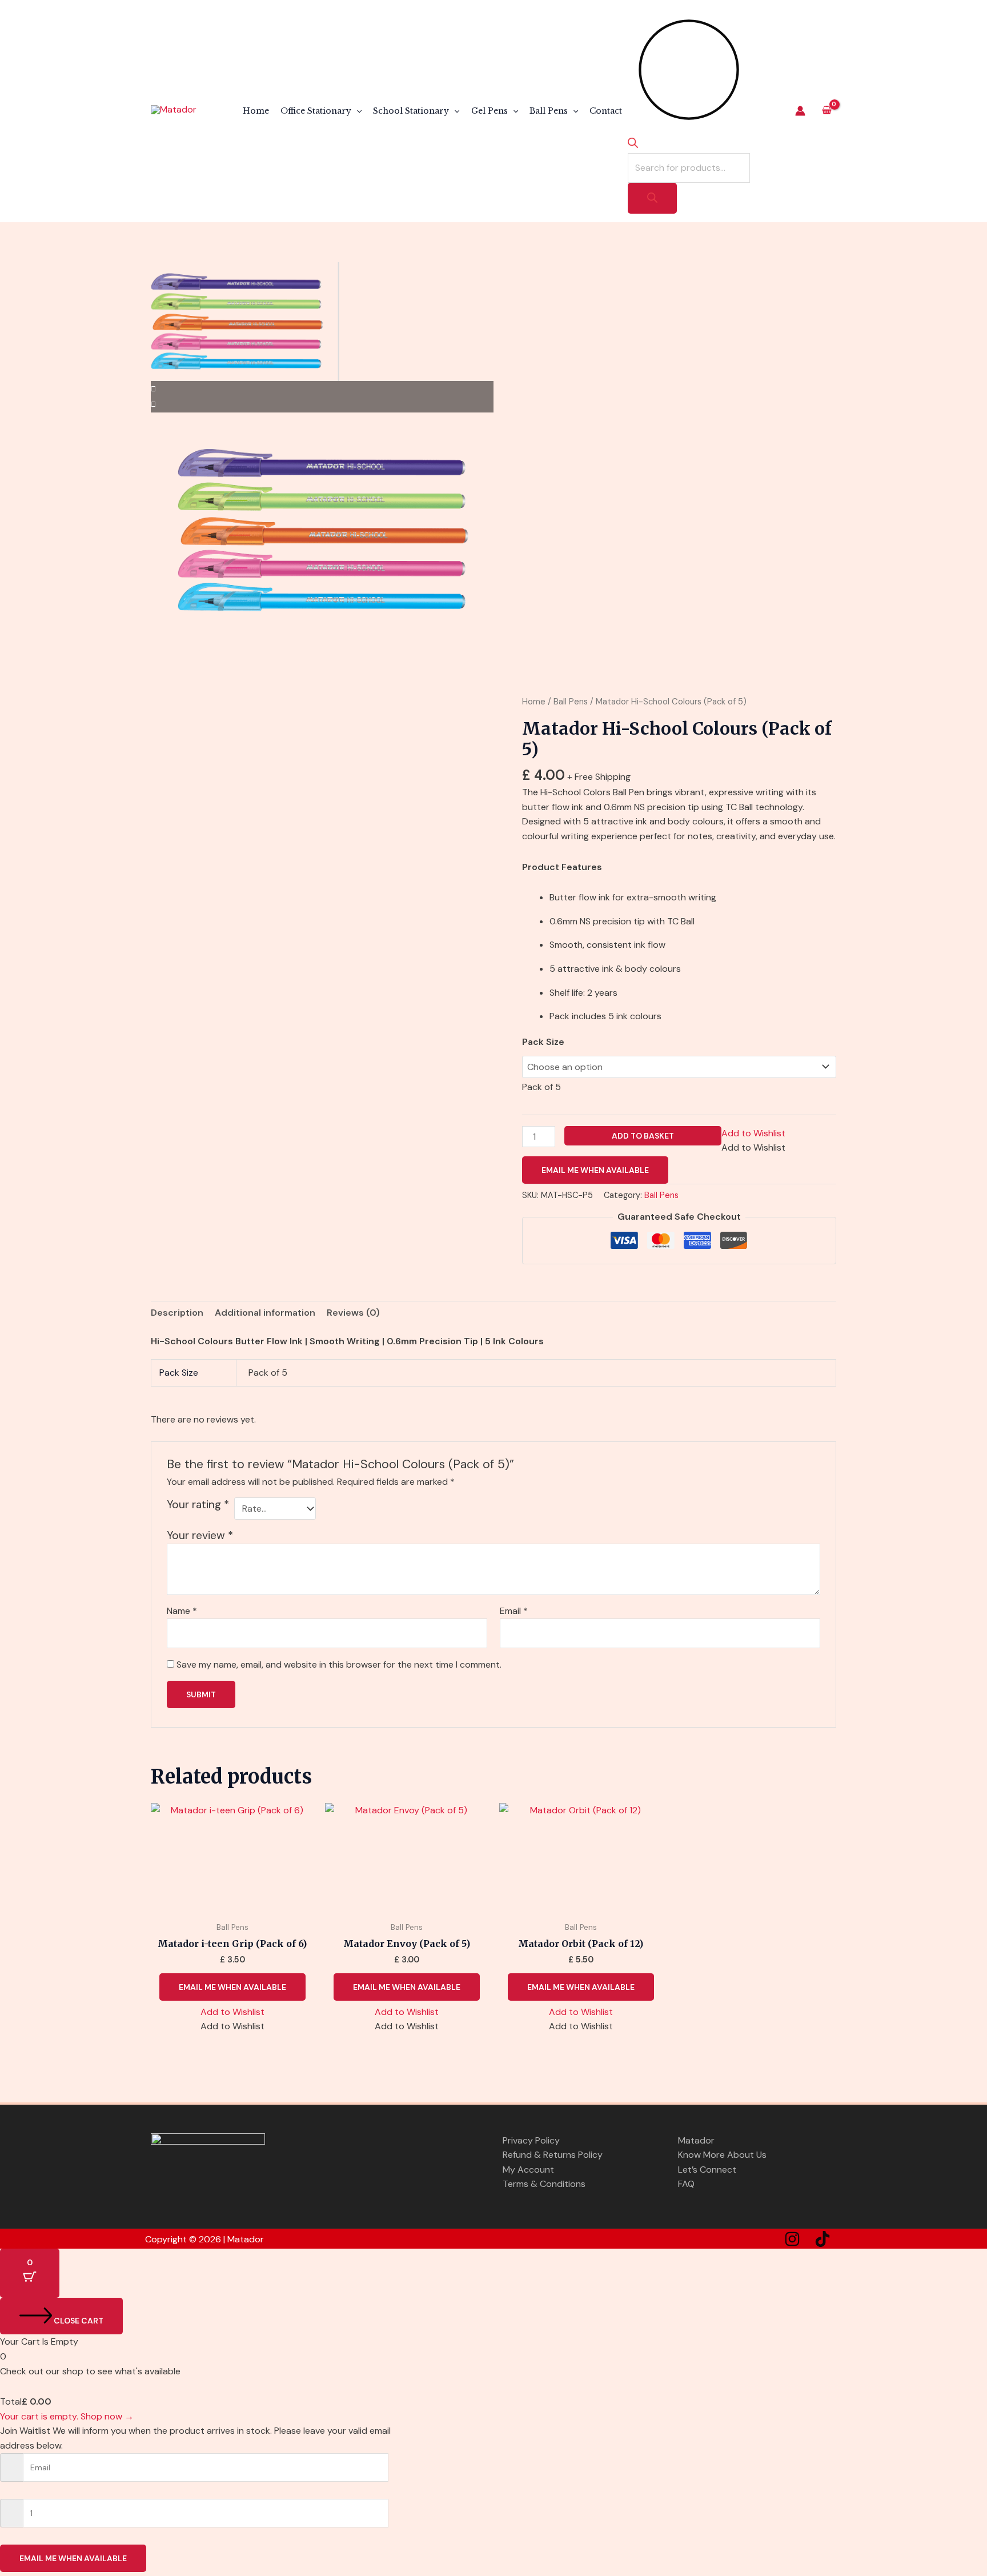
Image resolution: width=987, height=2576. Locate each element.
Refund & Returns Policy (553, 2155)
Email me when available (595, 1170)
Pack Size (543, 1042)
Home (256, 111)
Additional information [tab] (265, 1313)
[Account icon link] (800, 111)
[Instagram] (792, 2239)
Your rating (198, 1505)
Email (514, 1611)
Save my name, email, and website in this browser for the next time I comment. (339, 1664)
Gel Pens (490, 111)
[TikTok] (822, 2239)
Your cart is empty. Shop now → (67, 2416)
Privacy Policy (531, 2140)
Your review (200, 1535)
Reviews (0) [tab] (353, 1313)
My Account (528, 2170)
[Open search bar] (633, 145)
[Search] (652, 198)
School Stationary (411, 111)
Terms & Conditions (544, 2184)
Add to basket (643, 1136)
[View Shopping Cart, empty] (826, 111)
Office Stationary (316, 111)
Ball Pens (549, 111)
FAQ (686, 2184)
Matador (696, 2140)
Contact (606, 111)
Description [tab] (177, 1313)
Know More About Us (722, 2155)
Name (182, 1611)
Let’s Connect (707, 2170)
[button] (356, 111)
